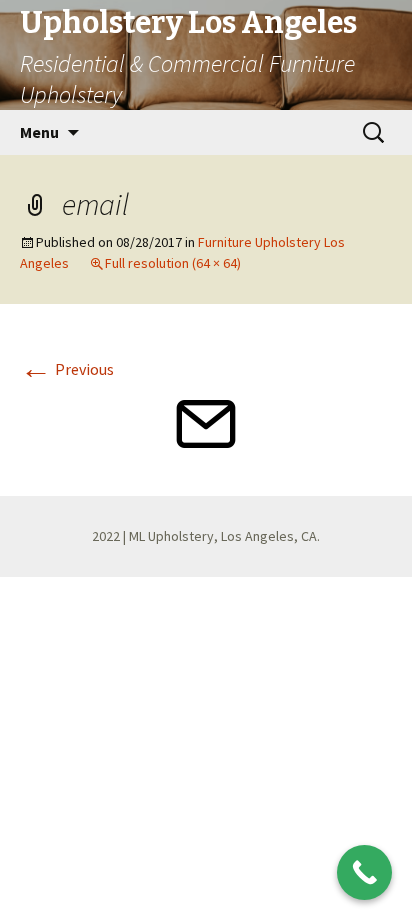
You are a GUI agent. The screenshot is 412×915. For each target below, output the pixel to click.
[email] (206, 422)
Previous (67, 369)
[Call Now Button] (364, 872)
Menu (39, 132)
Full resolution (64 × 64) (173, 263)
